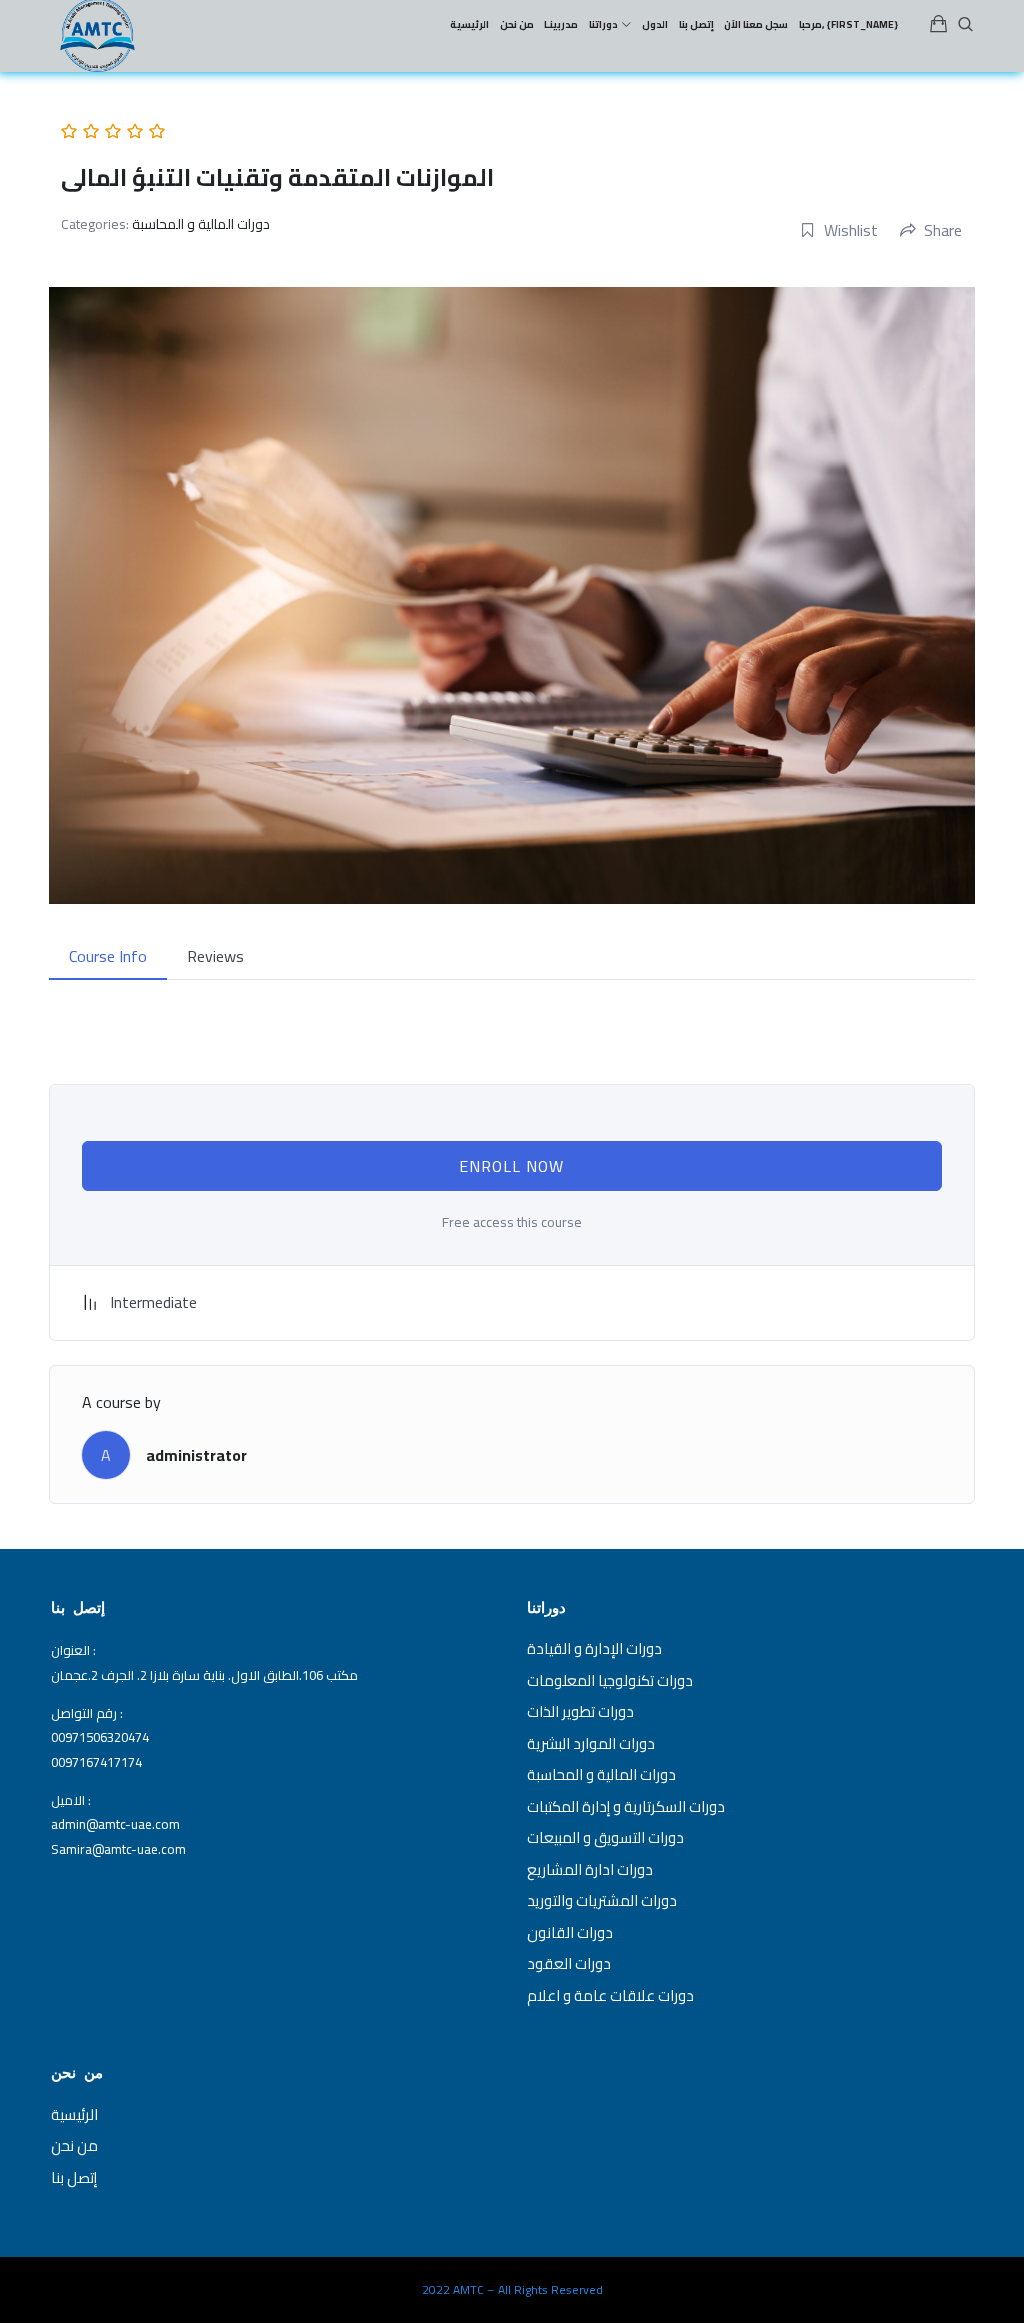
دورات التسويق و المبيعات (605, 1837)
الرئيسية (74, 2114)
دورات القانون (570, 1932)
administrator (196, 1455)
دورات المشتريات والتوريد (602, 1900)
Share (943, 230)
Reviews (215, 956)
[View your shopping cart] (939, 25)
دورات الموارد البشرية (591, 1743)
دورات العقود (569, 1963)
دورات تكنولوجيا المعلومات (610, 1680)
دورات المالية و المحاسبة (201, 224)
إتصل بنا (74, 2177)
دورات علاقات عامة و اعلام (610, 1995)
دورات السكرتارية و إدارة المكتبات (626, 1806)
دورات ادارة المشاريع (590, 1869)
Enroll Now (511, 1166)
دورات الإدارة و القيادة (594, 1648)
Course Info (108, 956)
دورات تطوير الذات (580, 1711)
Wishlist (851, 230)
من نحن (74, 2145)
